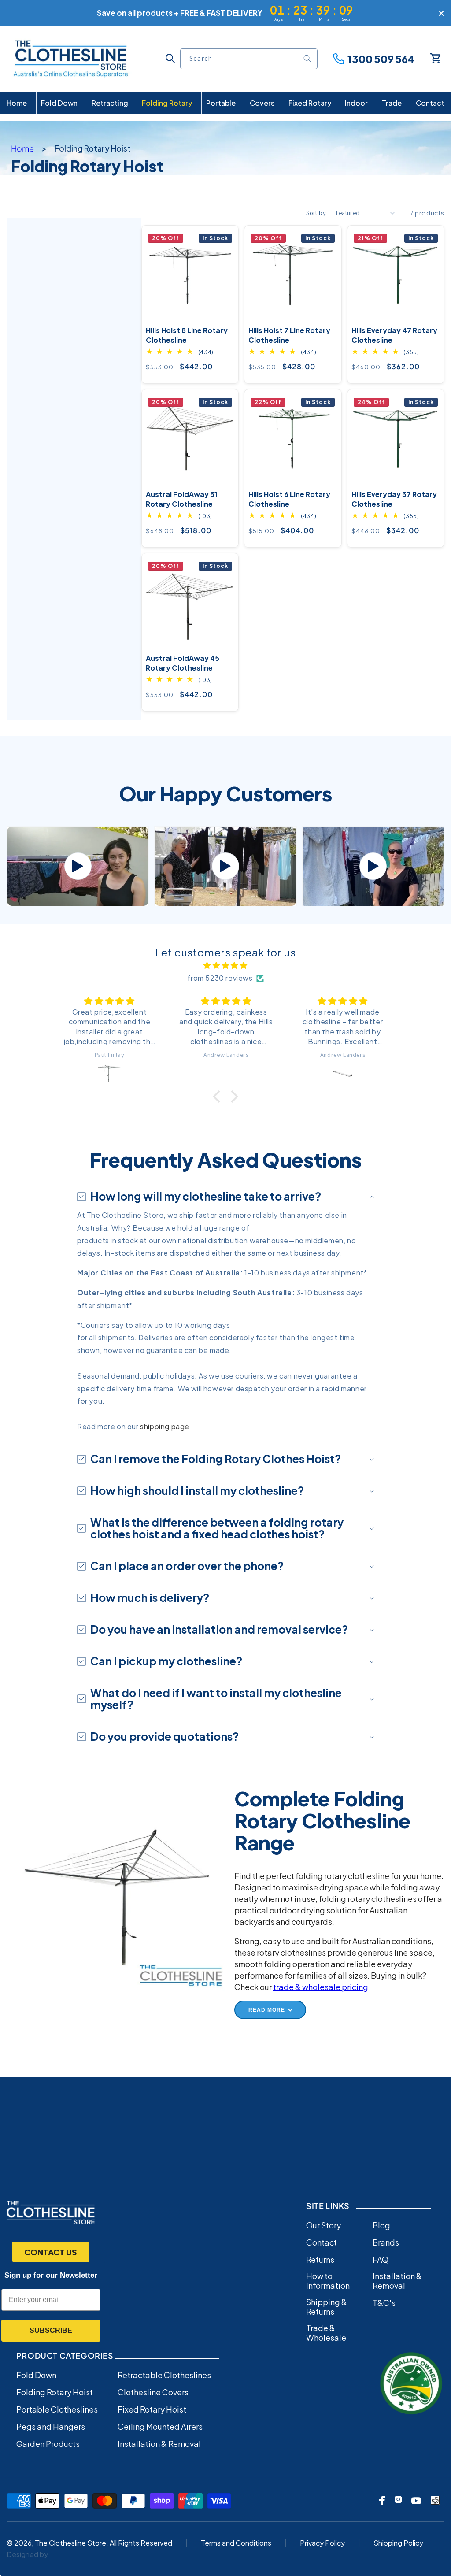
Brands (386, 2242)
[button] (170, 58)
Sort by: (316, 213)
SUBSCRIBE (51, 2330)
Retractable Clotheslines (164, 2375)
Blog (381, 2225)
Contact (322, 2242)
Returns (320, 2260)
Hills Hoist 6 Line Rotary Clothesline (289, 499)
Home (22, 148)
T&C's (384, 2303)
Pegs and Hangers (51, 2427)
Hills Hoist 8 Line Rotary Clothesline (187, 335)
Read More (267, 2010)
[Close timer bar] (441, 13)
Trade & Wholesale (326, 2333)
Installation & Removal (397, 2281)
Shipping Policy (398, 2543)
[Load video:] (78, 866)
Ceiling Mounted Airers (160, 2427)
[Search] (307, 59)
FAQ (381, 2260)
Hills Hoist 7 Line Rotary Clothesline (289, 335)
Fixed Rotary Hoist (152, 2409)
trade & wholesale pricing (321, 1987)
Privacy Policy (322, 2543)
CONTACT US (51, 2252)
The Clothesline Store (70, 2543)
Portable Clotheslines (57, 2409)
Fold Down (36, 2375)
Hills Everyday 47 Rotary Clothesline (394, 335)
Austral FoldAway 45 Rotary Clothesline (183, 663)
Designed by (27, 2554)
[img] (225, 966)
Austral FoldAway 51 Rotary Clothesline (182, 499)
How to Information (328, 2281)
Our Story (323, 2225)
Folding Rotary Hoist (55, 2392)
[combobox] (249, 59)
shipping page (165, 1426)
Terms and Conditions (236, 2543)
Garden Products (48, 2444)
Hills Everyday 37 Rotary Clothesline (394, 499)
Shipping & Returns (327, 2307)
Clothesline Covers (153, 2392)
